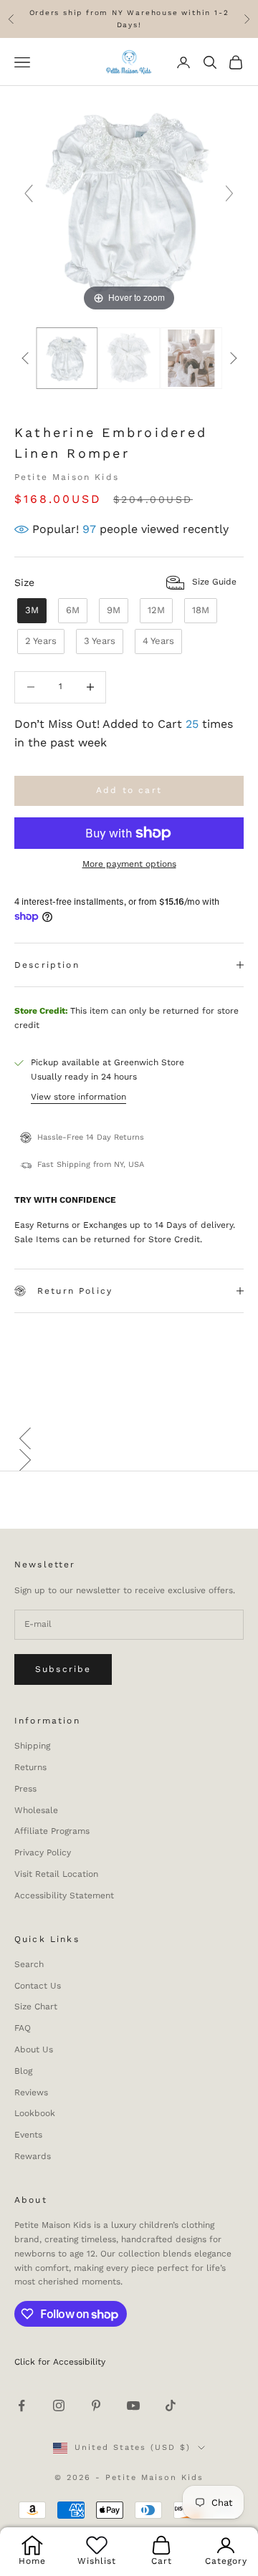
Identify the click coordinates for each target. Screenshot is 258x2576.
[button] (129, 1438)
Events (28, 2135)
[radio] (30, 611)
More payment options (129, 864)
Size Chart (36, 2007)
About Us (34, 2049)
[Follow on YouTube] (133, 2406)
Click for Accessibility (60, 2362)
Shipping (32, 1746)
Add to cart (129, 790)
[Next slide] (229, 193)
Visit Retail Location (56, 1874)
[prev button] (25, 358)
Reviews (31, 2092)
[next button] (233, 358)
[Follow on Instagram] (59, 2406)
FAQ (23, 2028)
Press (25, 1789)
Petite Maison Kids (67, 477)
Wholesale (36, 1810)
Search (29, 1964)
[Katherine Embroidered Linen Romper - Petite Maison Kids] (129, 358)
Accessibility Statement (64, 1895)
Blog (23, 2071)
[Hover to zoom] (129, 200)
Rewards (33, 2156)
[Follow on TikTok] (171, 2406)
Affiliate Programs (52, 1831)
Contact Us (38, 1986)
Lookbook (35, 2113)
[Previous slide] (29, 193)
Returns (30, 1767)
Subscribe (63, 1669)
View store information (78, 1097)
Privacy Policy (43, 1852)
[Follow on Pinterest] (96, 2406)
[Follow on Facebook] (21, 2406)
